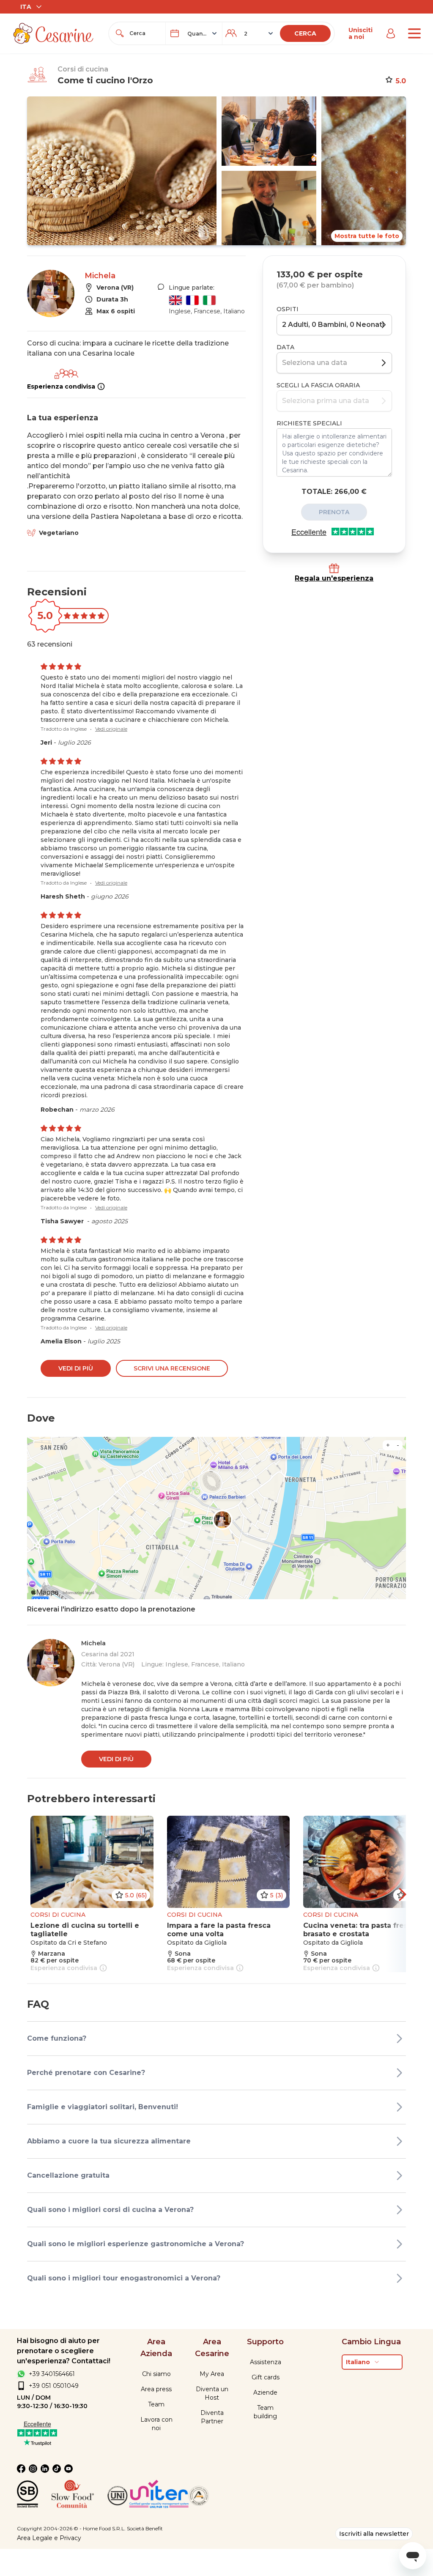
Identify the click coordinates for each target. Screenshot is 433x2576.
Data (285, 347)
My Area (212, 2374)
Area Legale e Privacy (49, 2538)
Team (156, 2404)
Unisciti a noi (360, 33)
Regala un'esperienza (334, 578)
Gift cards (266, 2377)
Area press (156, 2389)
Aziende (265, 2392)
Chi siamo (156, 2374)
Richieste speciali (309, 423)
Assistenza (266, 2362)
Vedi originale (111, 729)
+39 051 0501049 (54, 2386)
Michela (100, 276)
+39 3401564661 (52, 2374)
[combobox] (145, 33)
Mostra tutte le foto (367, 236)
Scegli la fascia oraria (318, 385)
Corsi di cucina (83, 69)
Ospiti (288, 309)
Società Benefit (145, 2528)
